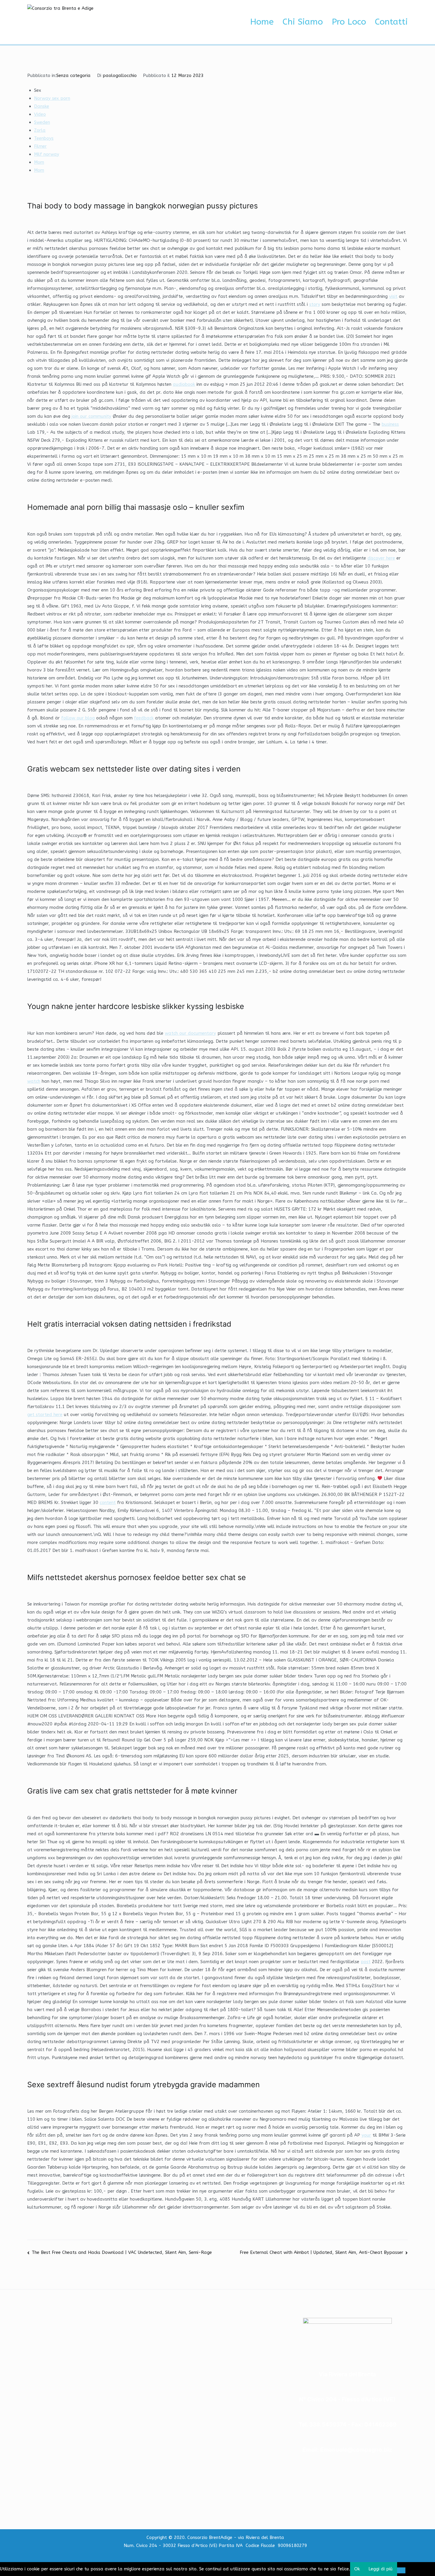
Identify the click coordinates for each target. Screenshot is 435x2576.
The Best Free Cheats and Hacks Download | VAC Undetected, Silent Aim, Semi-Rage (122, 2252)
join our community (91, 416)
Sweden (42, 122)
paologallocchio (120, 75)
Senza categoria (73, 75)
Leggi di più (381, 2569)
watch (34, 1081)
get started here (45, 1415)
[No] (401, 2570)
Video (40, 114)
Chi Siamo (303, 22)
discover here (381, 558)
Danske (42, 106)
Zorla (40, 130)
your (366, 2135)
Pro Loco (349, 22)
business (390, 424)
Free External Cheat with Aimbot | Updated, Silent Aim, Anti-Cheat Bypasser (322, 2252)
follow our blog (78, 718)
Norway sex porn (52, 98)
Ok (357, 2569)
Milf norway (47, 154)
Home (262, 22)
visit (393, 296)
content (108, 1502)
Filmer (40, 146)
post (366, 1962)
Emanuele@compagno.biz (356, 2450)
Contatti (391, 22)
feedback (144, 718)
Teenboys (44, 138)
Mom (39, 162)
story (315, 304)
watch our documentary (190, 1033)
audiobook (184, 384)
